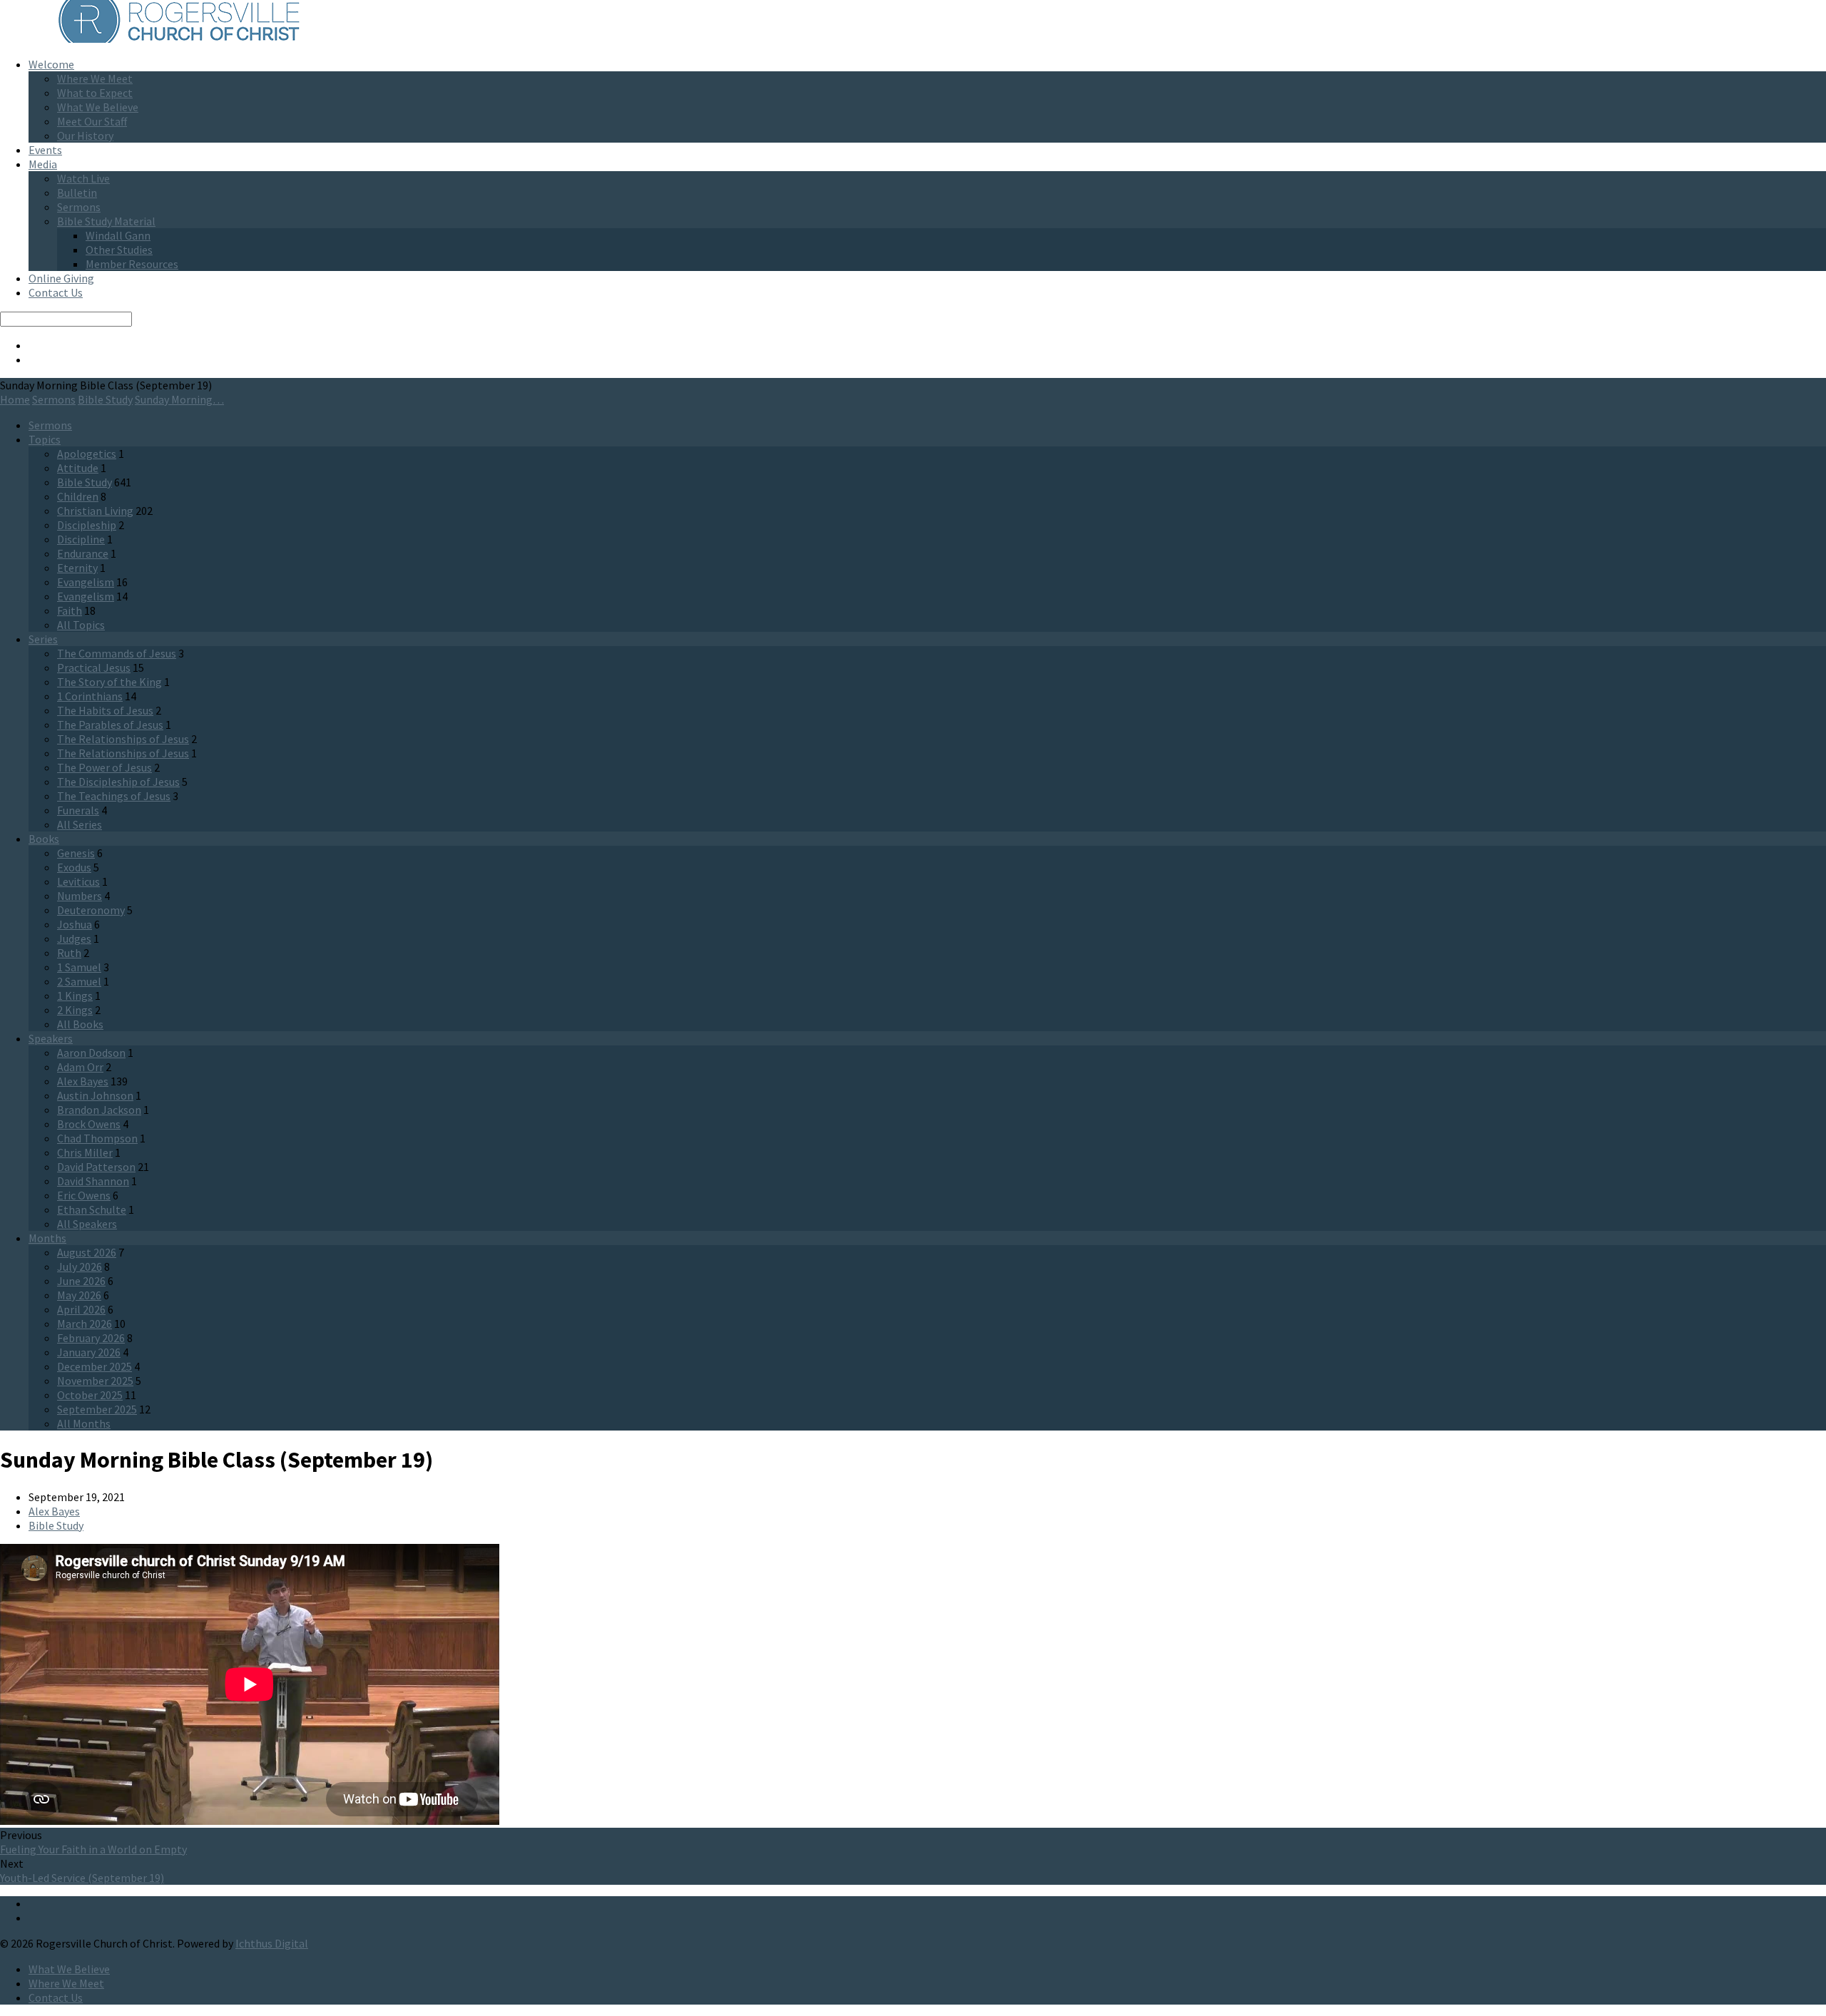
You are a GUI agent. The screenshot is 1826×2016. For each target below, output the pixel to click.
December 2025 (95, 1366)
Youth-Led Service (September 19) (82, 1878)
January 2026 (89, 1352)
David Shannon (93, 1181)
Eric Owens (84, 1195)
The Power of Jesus (104, 767)
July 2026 (80, 1267)
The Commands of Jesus (117, 653)
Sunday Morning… (179, 399)
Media (43, 164)
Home (15, 399)
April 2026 (81, 1309)
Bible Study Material (106, 221)
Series (43, 639)
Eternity (77, 568)
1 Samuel (79, 967)
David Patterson (96, 1167)
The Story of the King (109, 682)
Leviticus (78, 881)
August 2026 (87, 1252)
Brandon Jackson (99, 1110)
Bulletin (77, 193)
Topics (45, 439)
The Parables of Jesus (110, 725)
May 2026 (79, 1295)
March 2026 (85, 1324)
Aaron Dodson (91, 1053)
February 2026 (91, 1338)
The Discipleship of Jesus (118, 782)
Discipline (81, 539)
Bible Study (105, 399)
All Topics (81, 625)
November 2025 (95, 1381)
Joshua (75, 924)
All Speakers (87, 1224)
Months (47, 1238)
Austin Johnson (95, 1095)
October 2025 (90, 1395)
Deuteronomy (91, 910)
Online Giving (61, 278)
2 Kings (75, 1010)
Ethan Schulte (92, 1209)
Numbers (80, 896)
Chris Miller (85, 1152)
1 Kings (75, 996)
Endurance (83, 553)
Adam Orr (80, 1067)
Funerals (78, 810)
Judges (74, 938)
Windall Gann (118, 235)
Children (78, 496)
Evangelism (86, 582)
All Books (80, 1024)
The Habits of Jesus (105, 710)
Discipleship (87, 525)
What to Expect (95, 93)
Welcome (51, 64)
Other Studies (119, 250)
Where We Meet (95, 78)
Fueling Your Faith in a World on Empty (93, 1849)
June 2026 (81, 1281)
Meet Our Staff (92, 121)
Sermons (79, 207)
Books (44, 839)
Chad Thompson (97, 1138)
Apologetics (87, 454)
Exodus (74, 867)
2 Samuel (79, 981)
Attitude (78, 468)
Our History (85, 135)
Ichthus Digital (272, 1943)
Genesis (76, 853)
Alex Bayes (83, 1081)
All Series (80, 824)
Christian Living (95, 511)
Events (45, 150)
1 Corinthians (90, 696)
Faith (70, 610)
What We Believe (98, 107)
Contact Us (56, 292)
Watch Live (83, 178)
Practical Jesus (94, 667)
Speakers (51, 1038)
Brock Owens (89, 1124)
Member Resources (132, 264)
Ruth (69, 953)
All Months (84, 1423)
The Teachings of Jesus (114, 796)
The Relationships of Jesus (123, 739)
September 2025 (97, 1409)
